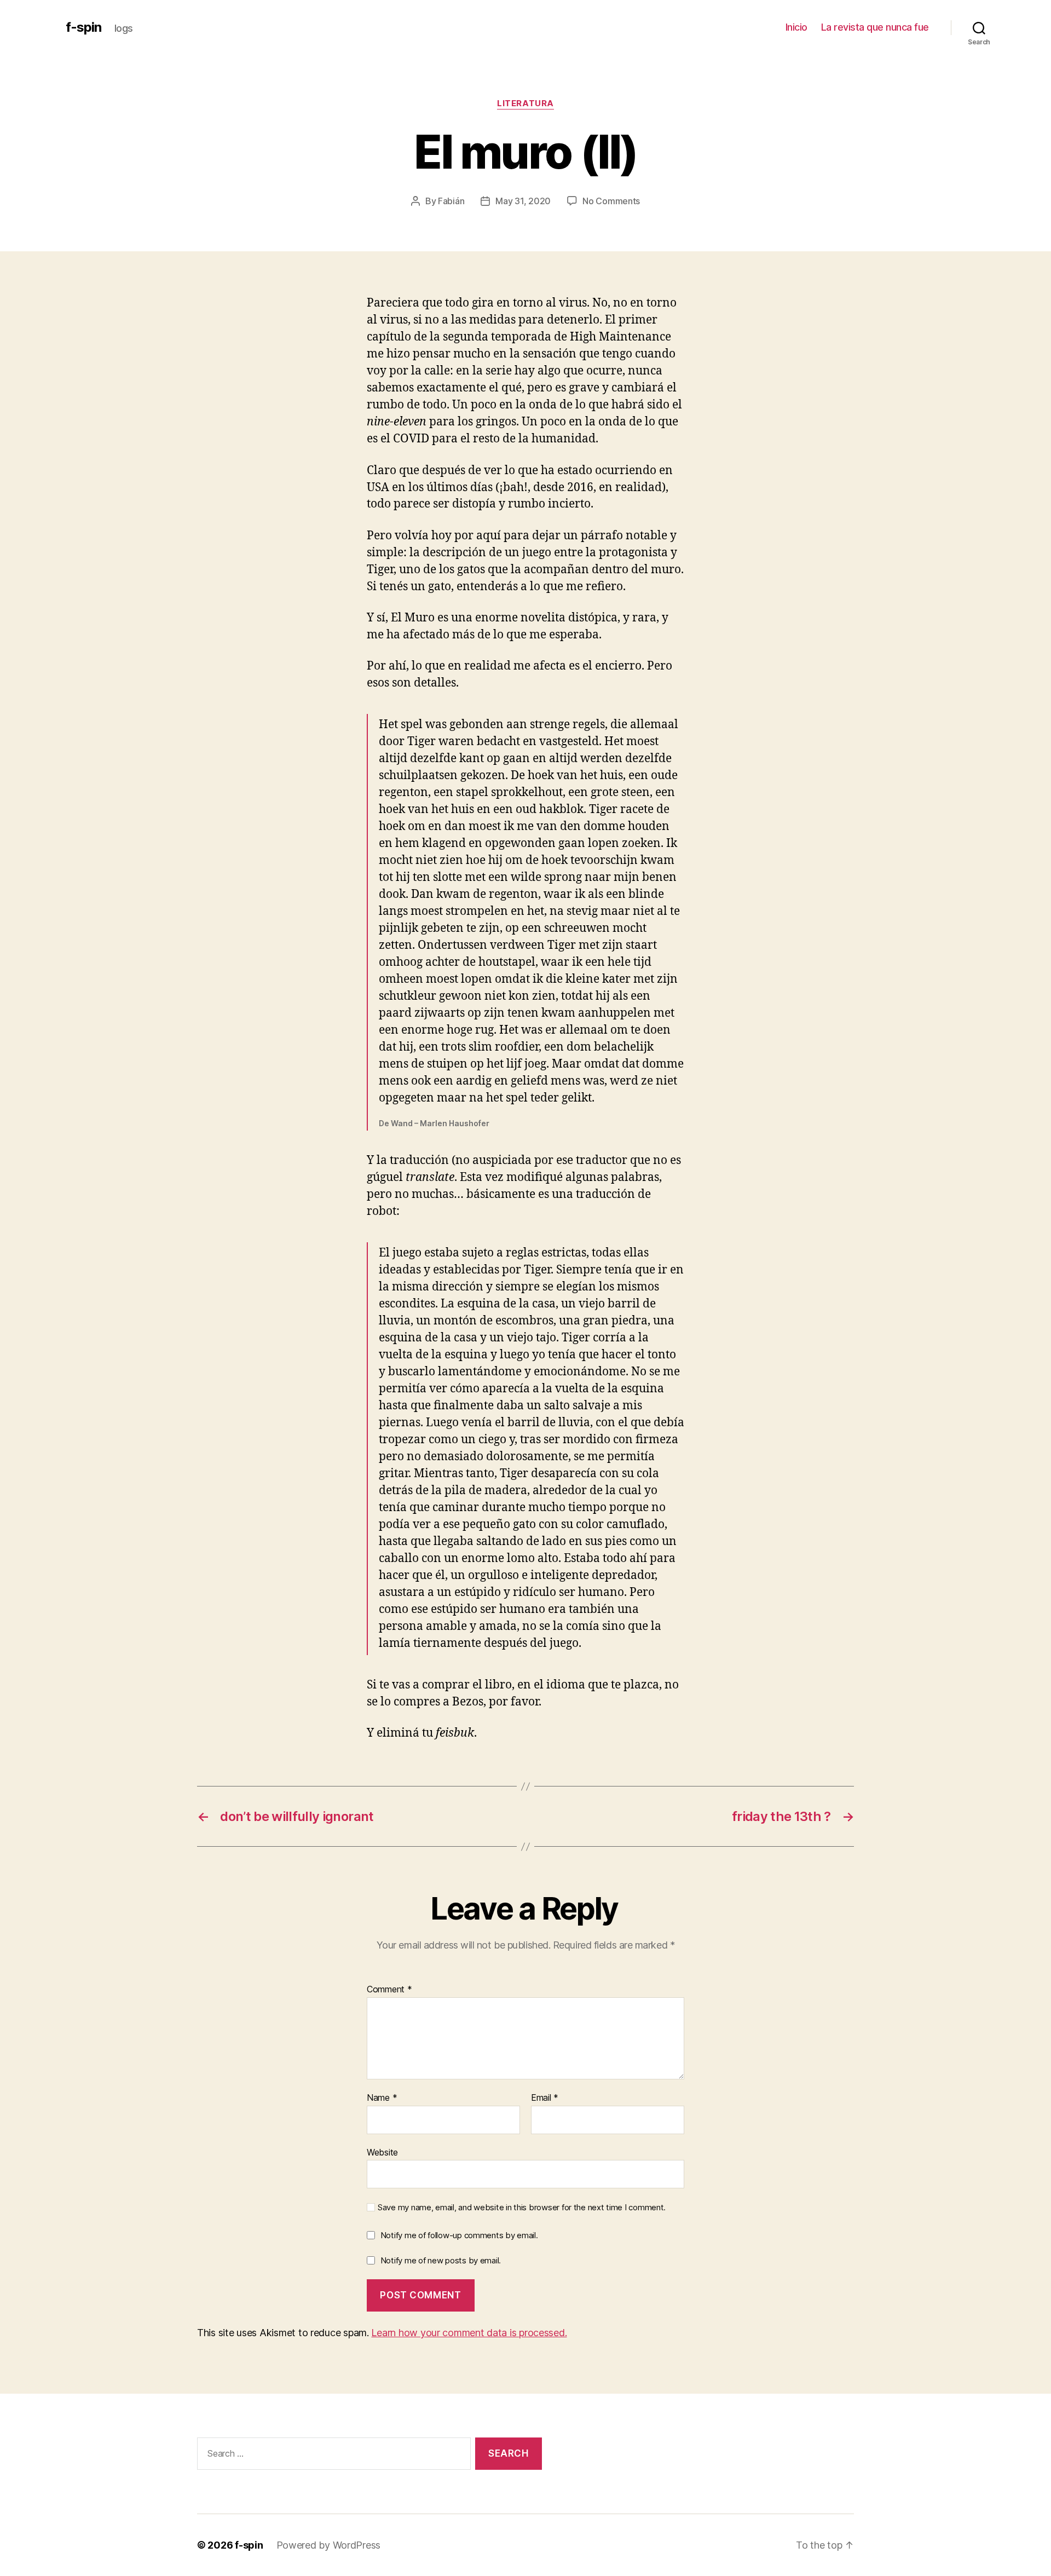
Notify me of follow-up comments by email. (459, 2235)
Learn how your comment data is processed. (469, 2333)
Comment (389, 1990)
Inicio (796, 27)
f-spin (83, 27)
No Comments (611, 201)
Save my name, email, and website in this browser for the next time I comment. (522, 2208)
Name (382, 2098)
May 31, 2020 (523, 201)
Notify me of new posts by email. (441, 2260)
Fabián (451, 201)
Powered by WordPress (329, 2545)
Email (545, 2098)
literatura (525, 103)
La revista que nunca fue (875, 27)
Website (382, 2152)
